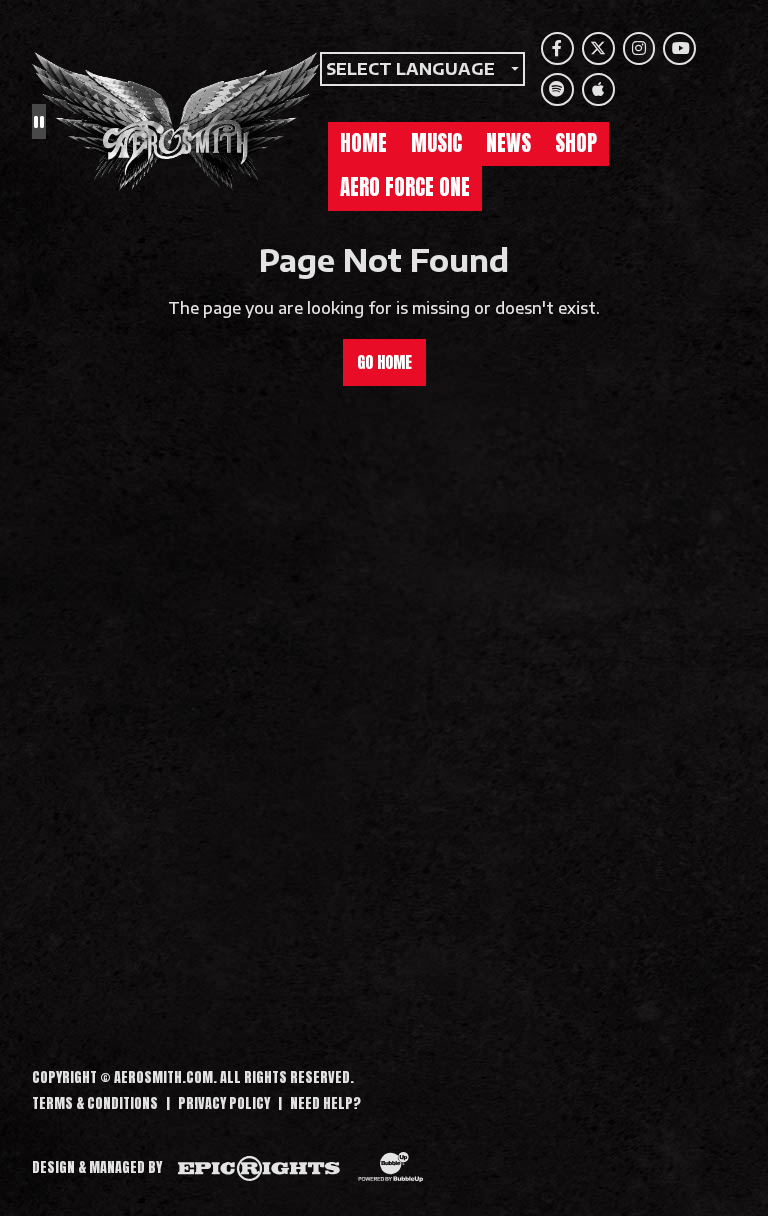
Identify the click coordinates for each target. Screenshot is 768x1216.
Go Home (384, 362)
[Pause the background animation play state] (39, 121)
